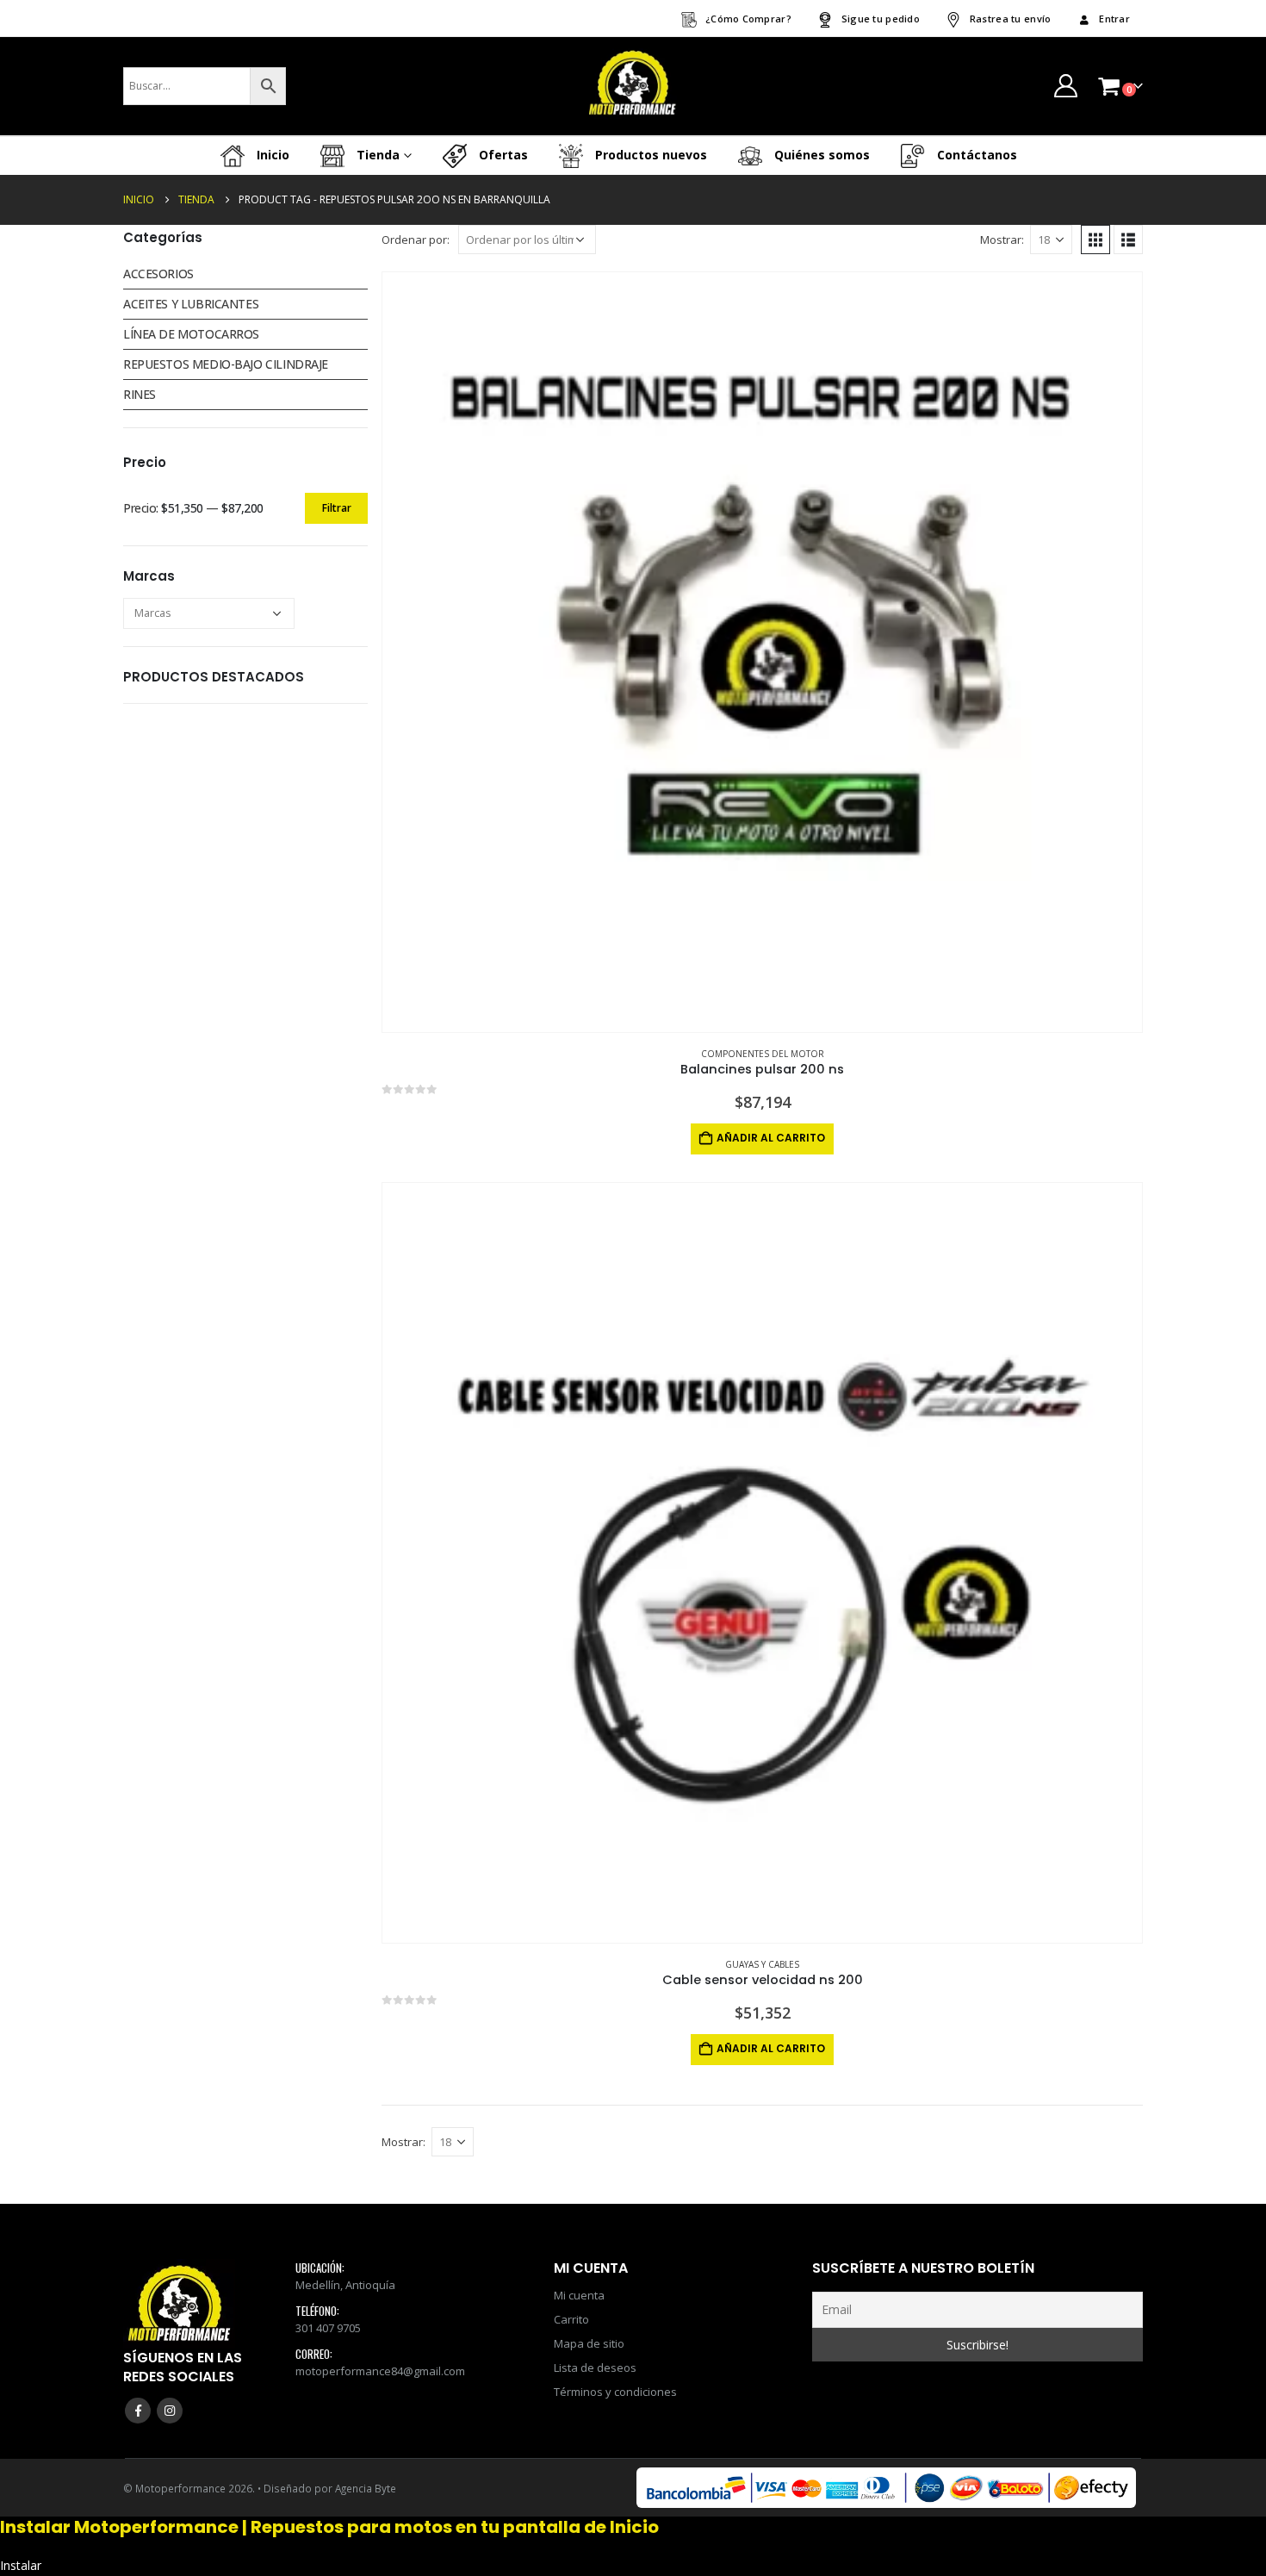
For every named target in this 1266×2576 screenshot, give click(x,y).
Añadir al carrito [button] (771, 1138)
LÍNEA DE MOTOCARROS (191, 334)
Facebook (138, 2411)
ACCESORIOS (158, 274)
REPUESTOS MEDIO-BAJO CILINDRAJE (226, 364)
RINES (140, 394)
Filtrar (337, 508)
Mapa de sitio (589, 2343)
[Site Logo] (633, 86)
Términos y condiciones (615, 2392)
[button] (1095, 240)
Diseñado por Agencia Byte (330, 2488)
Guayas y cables (762, 1964)
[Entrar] (1065, 86)
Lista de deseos (595, 2368)
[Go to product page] (762, 652)
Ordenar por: (416, 240)
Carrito (571, 2319)
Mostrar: (1002, 240)
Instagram (170, 2411)
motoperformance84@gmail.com (380, 2371)
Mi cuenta (579, 2295)
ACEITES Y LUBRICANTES (191, 304)
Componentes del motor (763, 1054)
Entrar (1114, 19)
